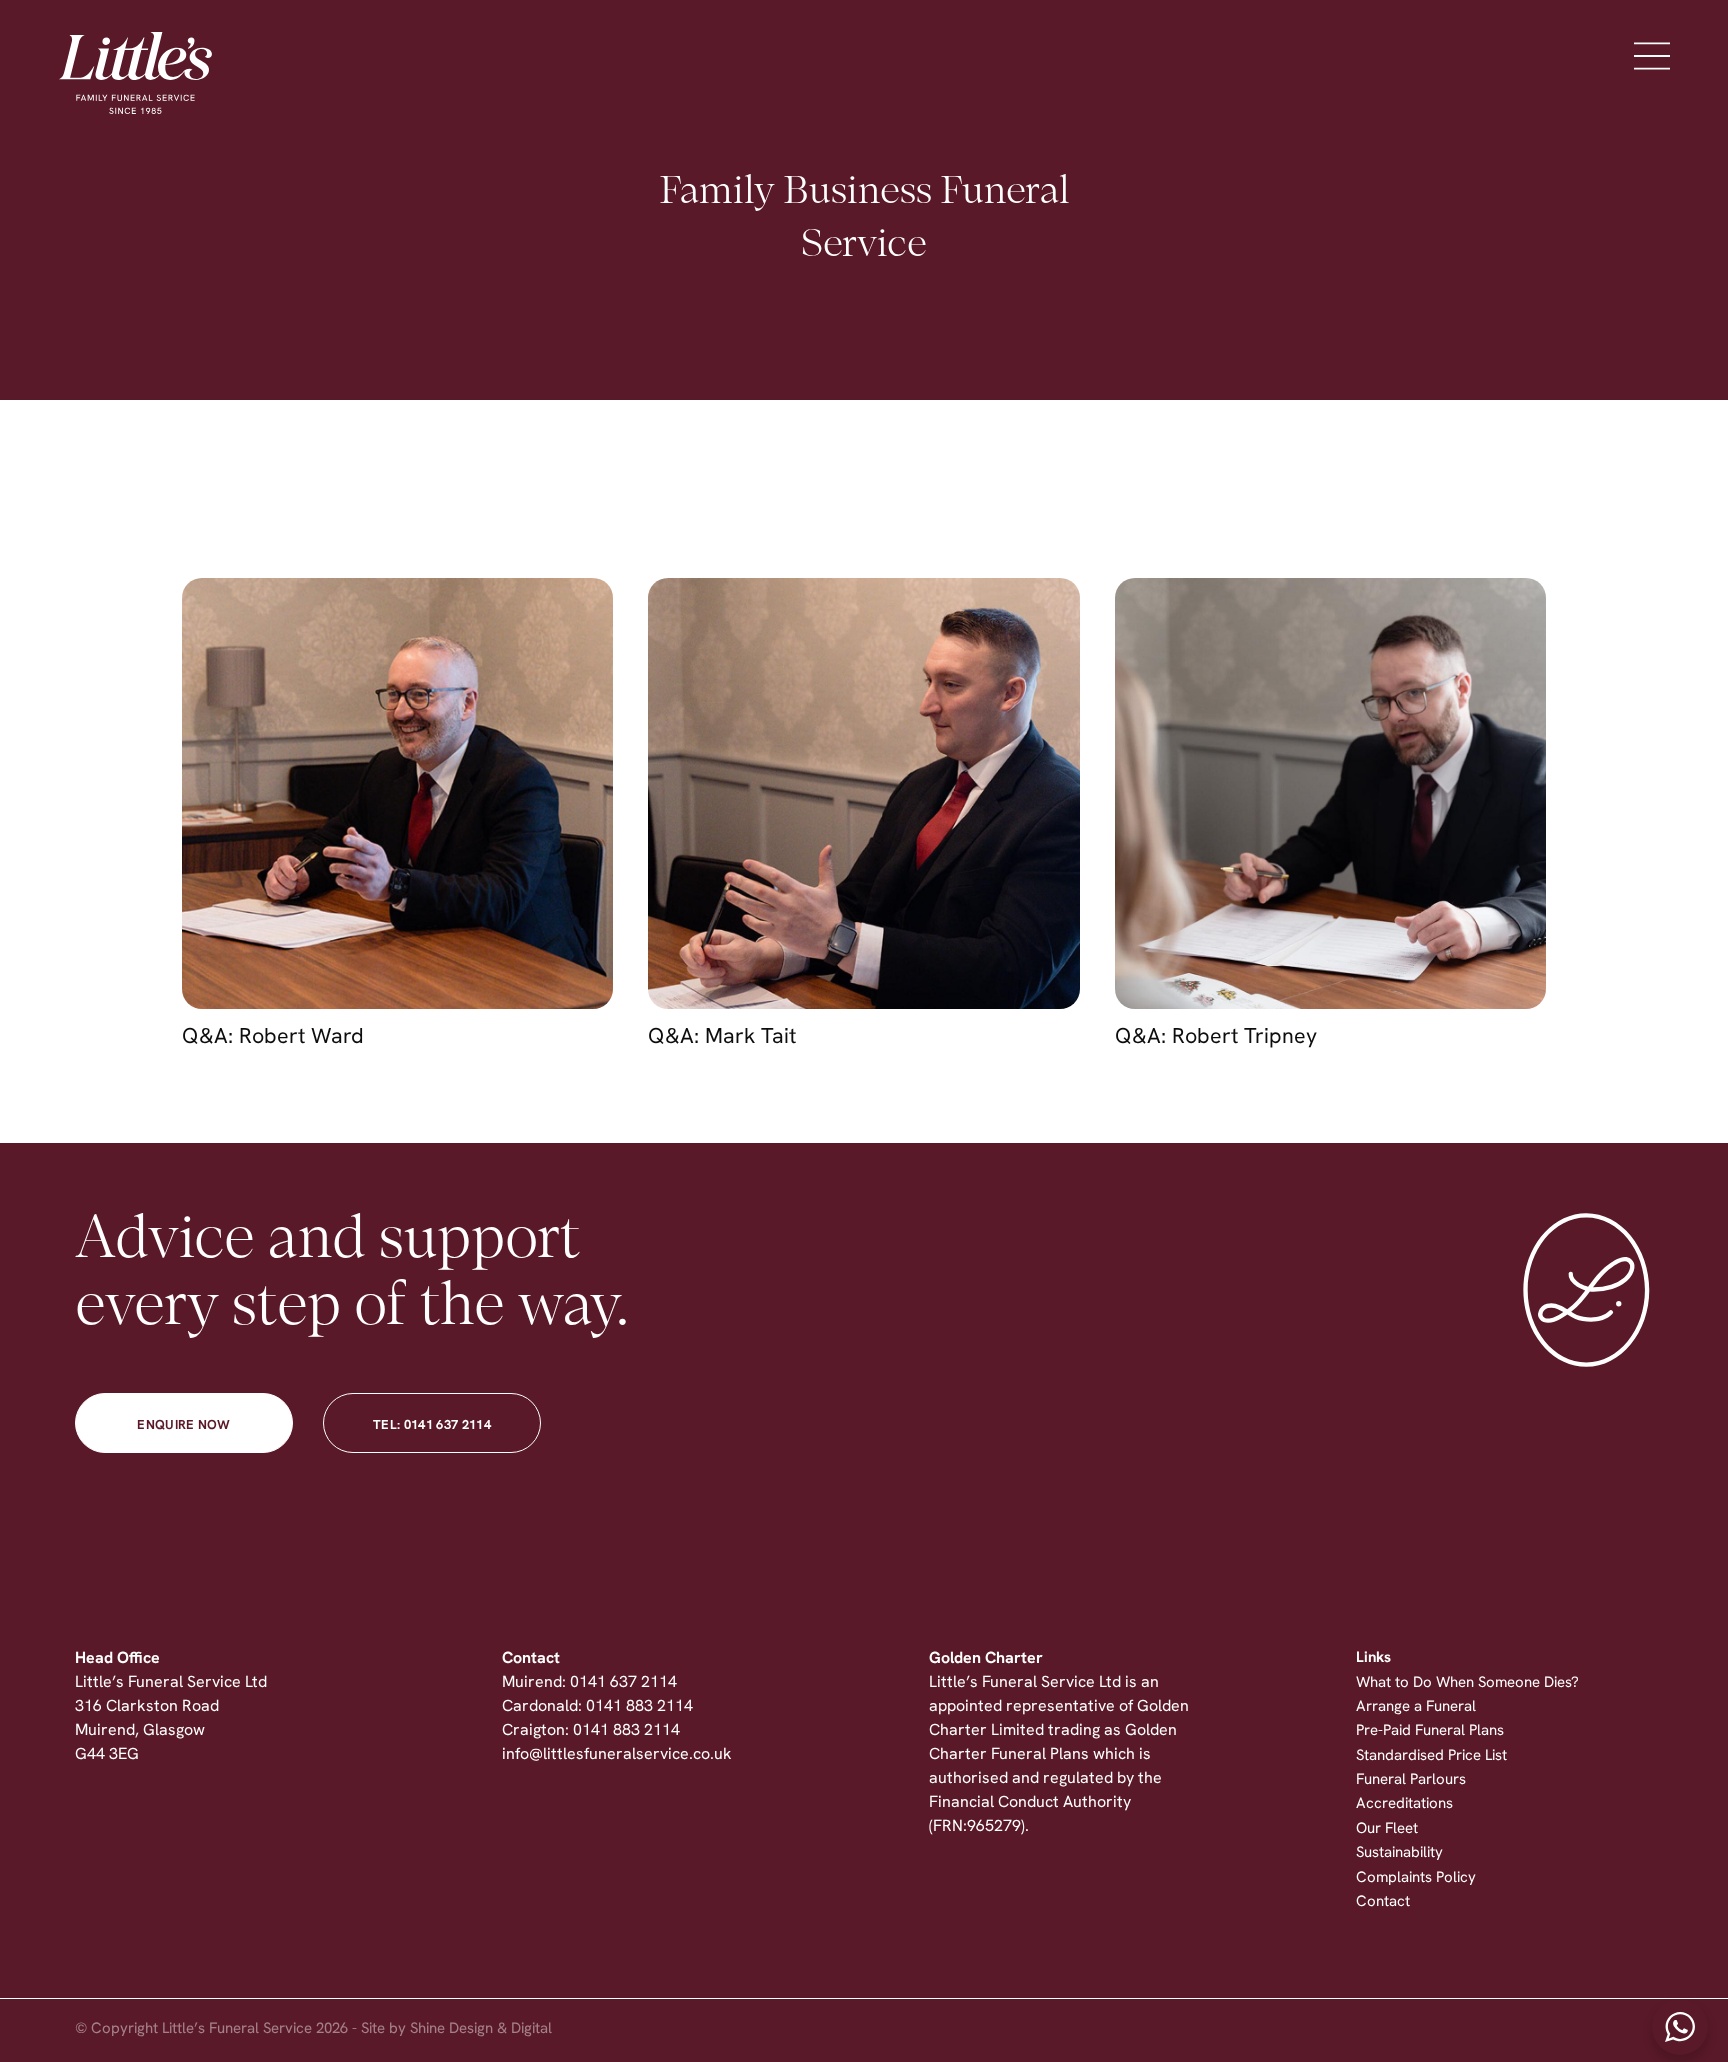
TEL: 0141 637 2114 (432, 1425)
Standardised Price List (1431, 1756)
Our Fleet (1387, 1829)
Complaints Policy (1416, 1878)
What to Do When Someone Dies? (1467, 1683)
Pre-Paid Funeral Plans (1430, 1731)
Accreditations (1404, 1804)
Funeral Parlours (1411, 1780)
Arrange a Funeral (1416, 1707)
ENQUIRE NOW (184, 1425)
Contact (1383, 1902)
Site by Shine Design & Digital (456, 2029)
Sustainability (1399, 1853)
